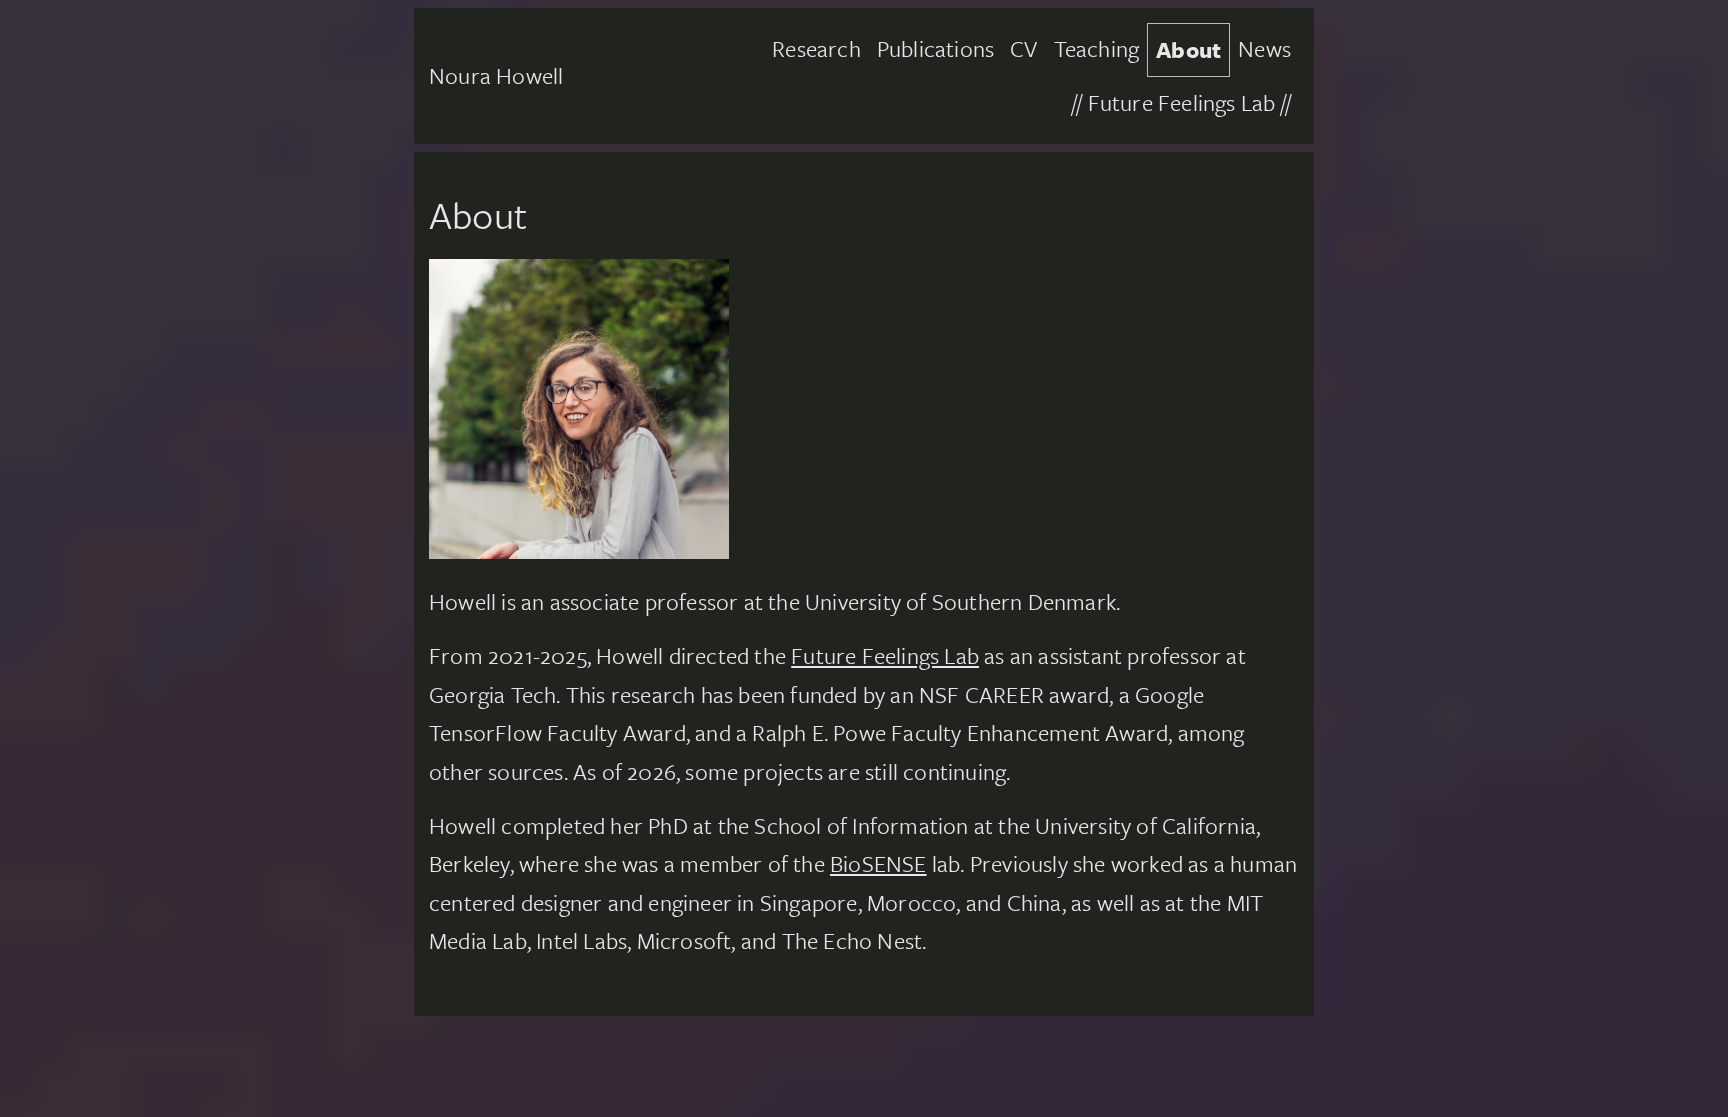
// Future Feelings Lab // (1181, 102)
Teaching (1097, 48)
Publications (935, 48)
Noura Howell (496, 75)
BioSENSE (878, 863)
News (1264, 48)
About (1188, 49)
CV (1023, 48)
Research (816, 48)
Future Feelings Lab (885, 655)
